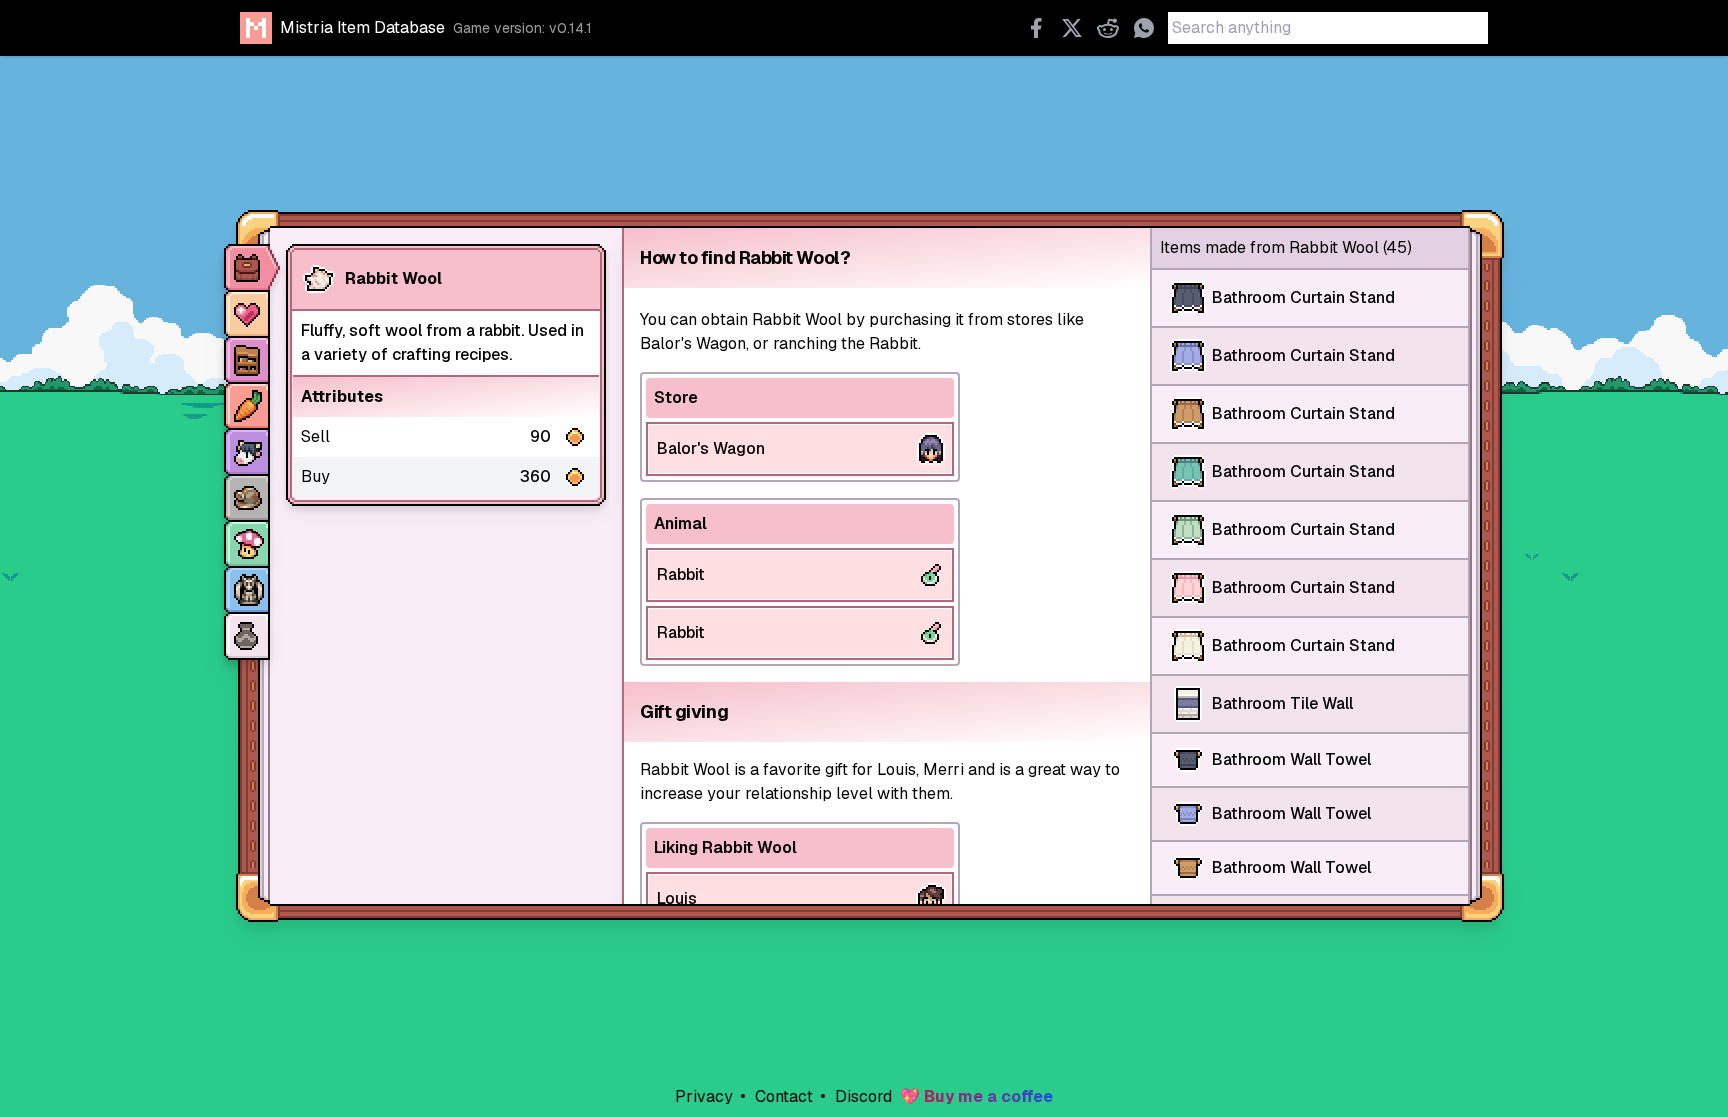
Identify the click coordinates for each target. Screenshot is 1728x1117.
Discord (861, 1096)
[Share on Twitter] (1072, 28)
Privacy (704, 1096)
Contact (782, 1096)
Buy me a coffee (988, 1096)
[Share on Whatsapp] (1144, 28)
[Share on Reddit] (1108, 28)
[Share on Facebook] (1036, 28)
